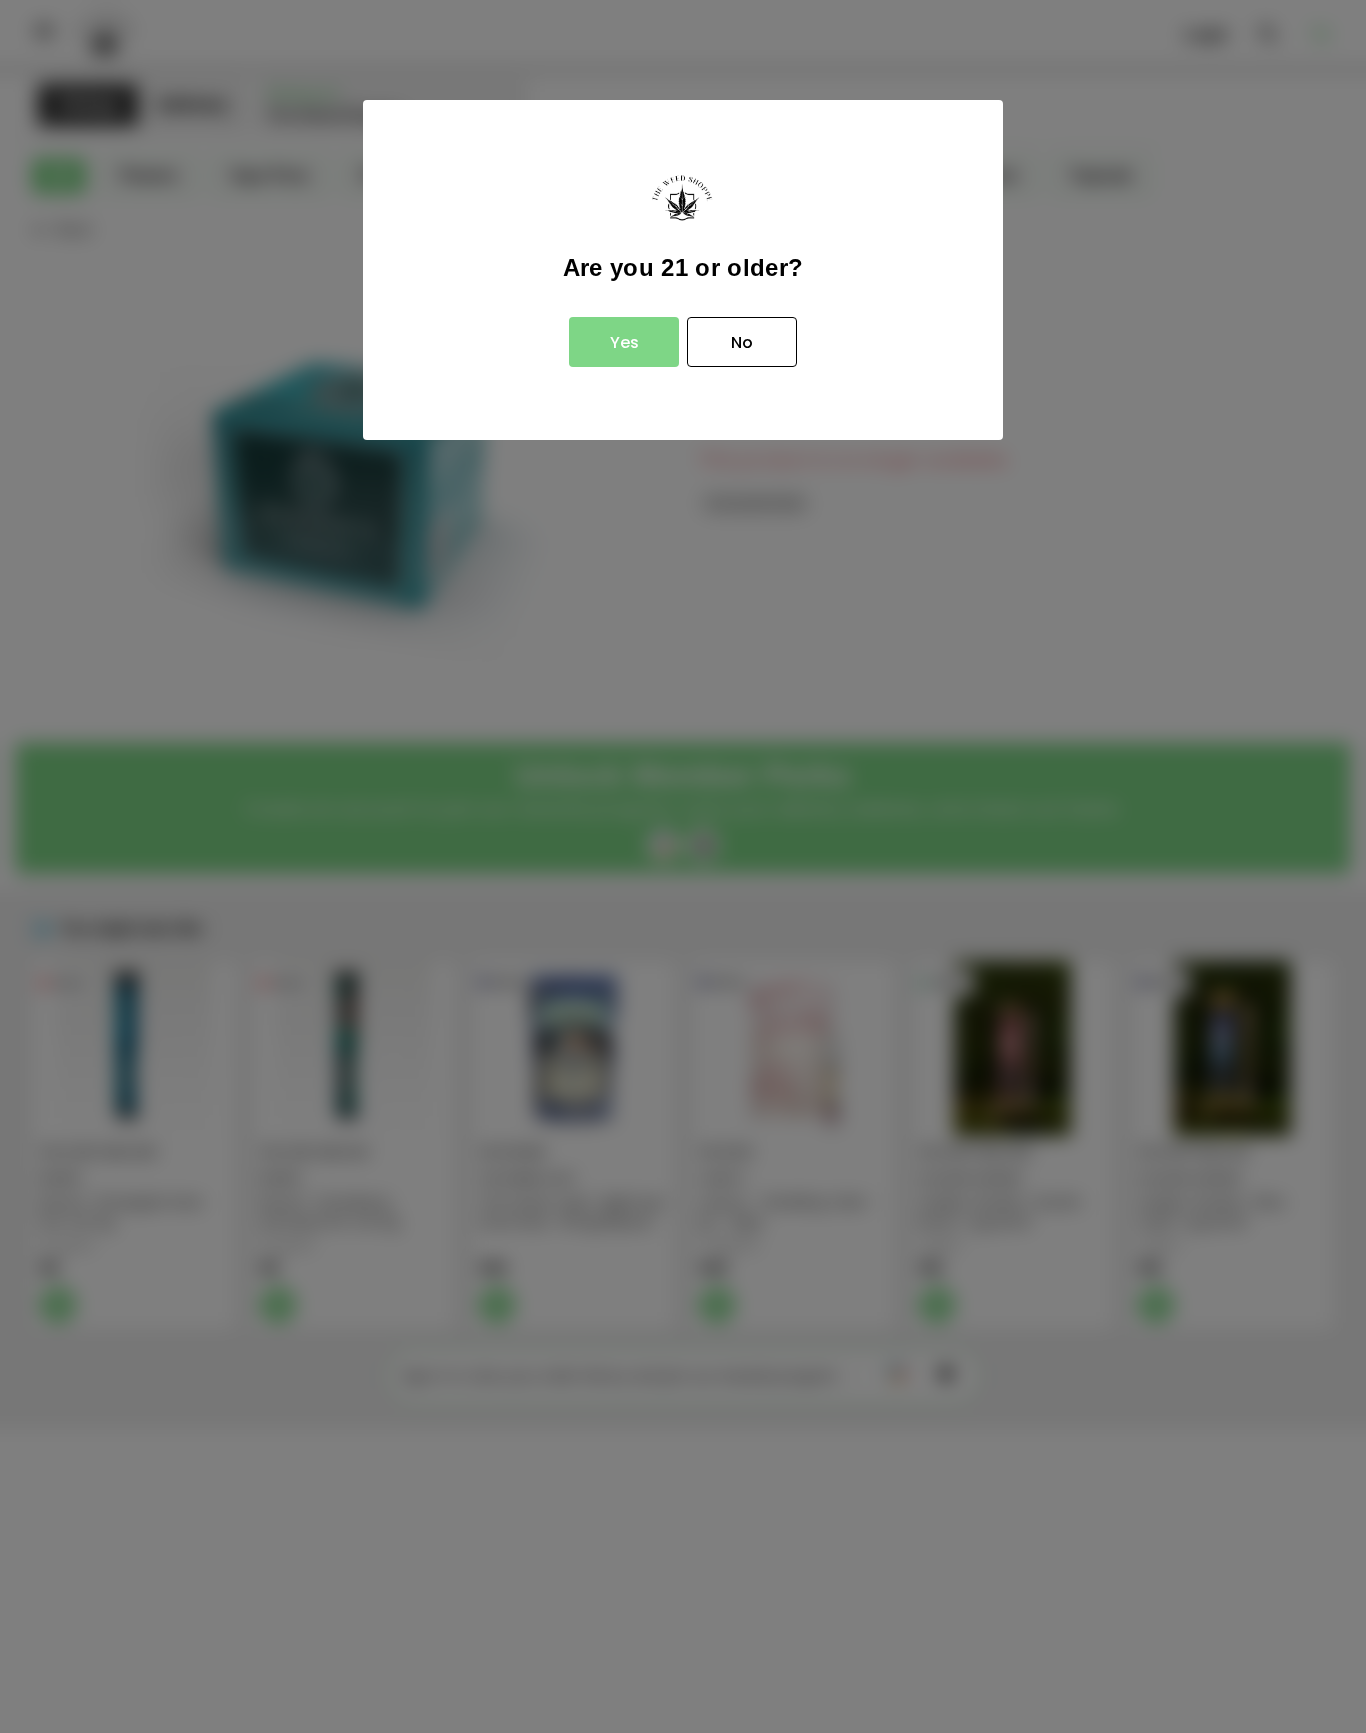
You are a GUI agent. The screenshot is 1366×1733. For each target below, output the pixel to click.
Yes (624, 342)
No (742, 342)
